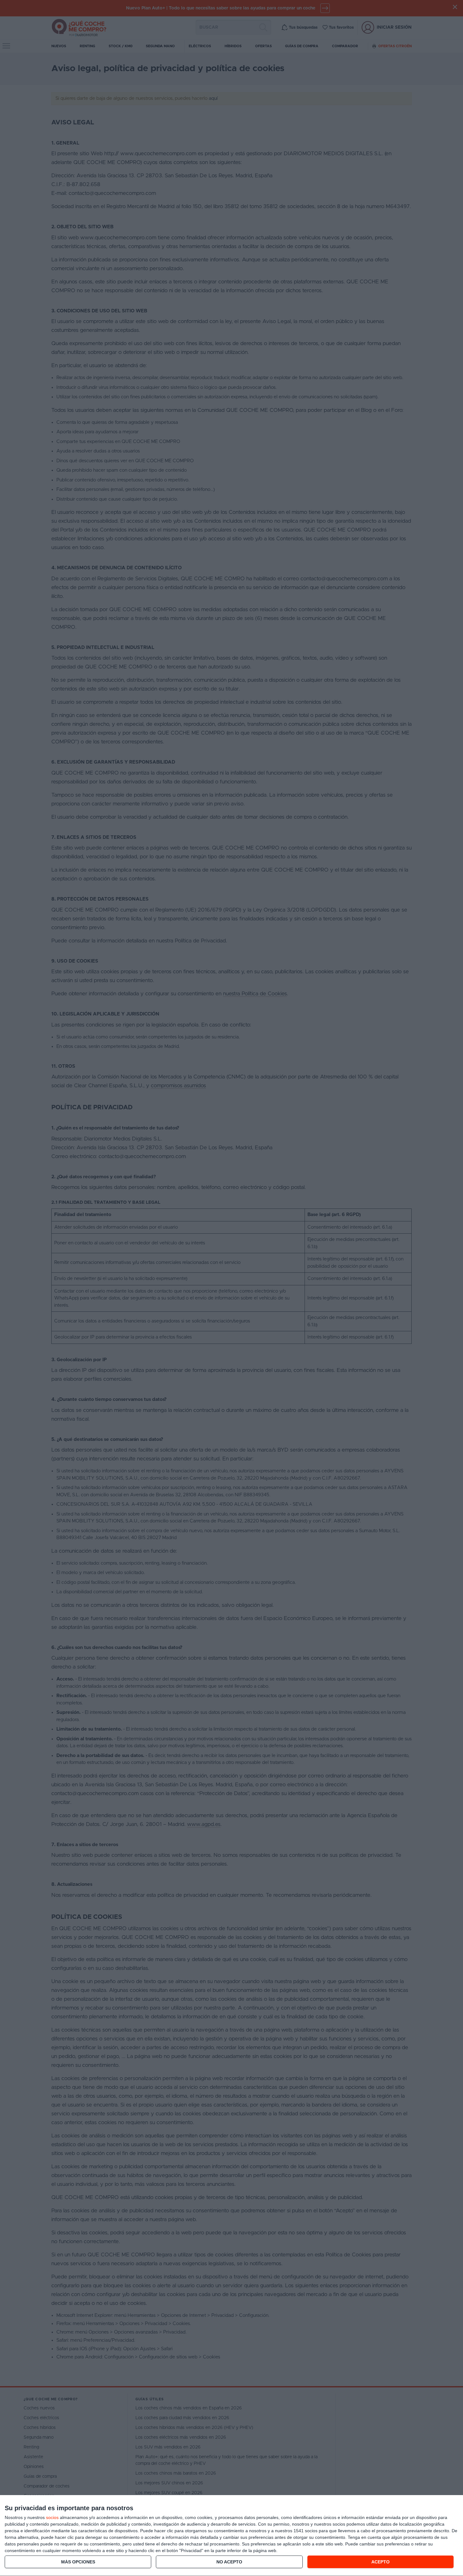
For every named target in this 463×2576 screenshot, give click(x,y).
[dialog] (231, 2536)
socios (52, 2517)
